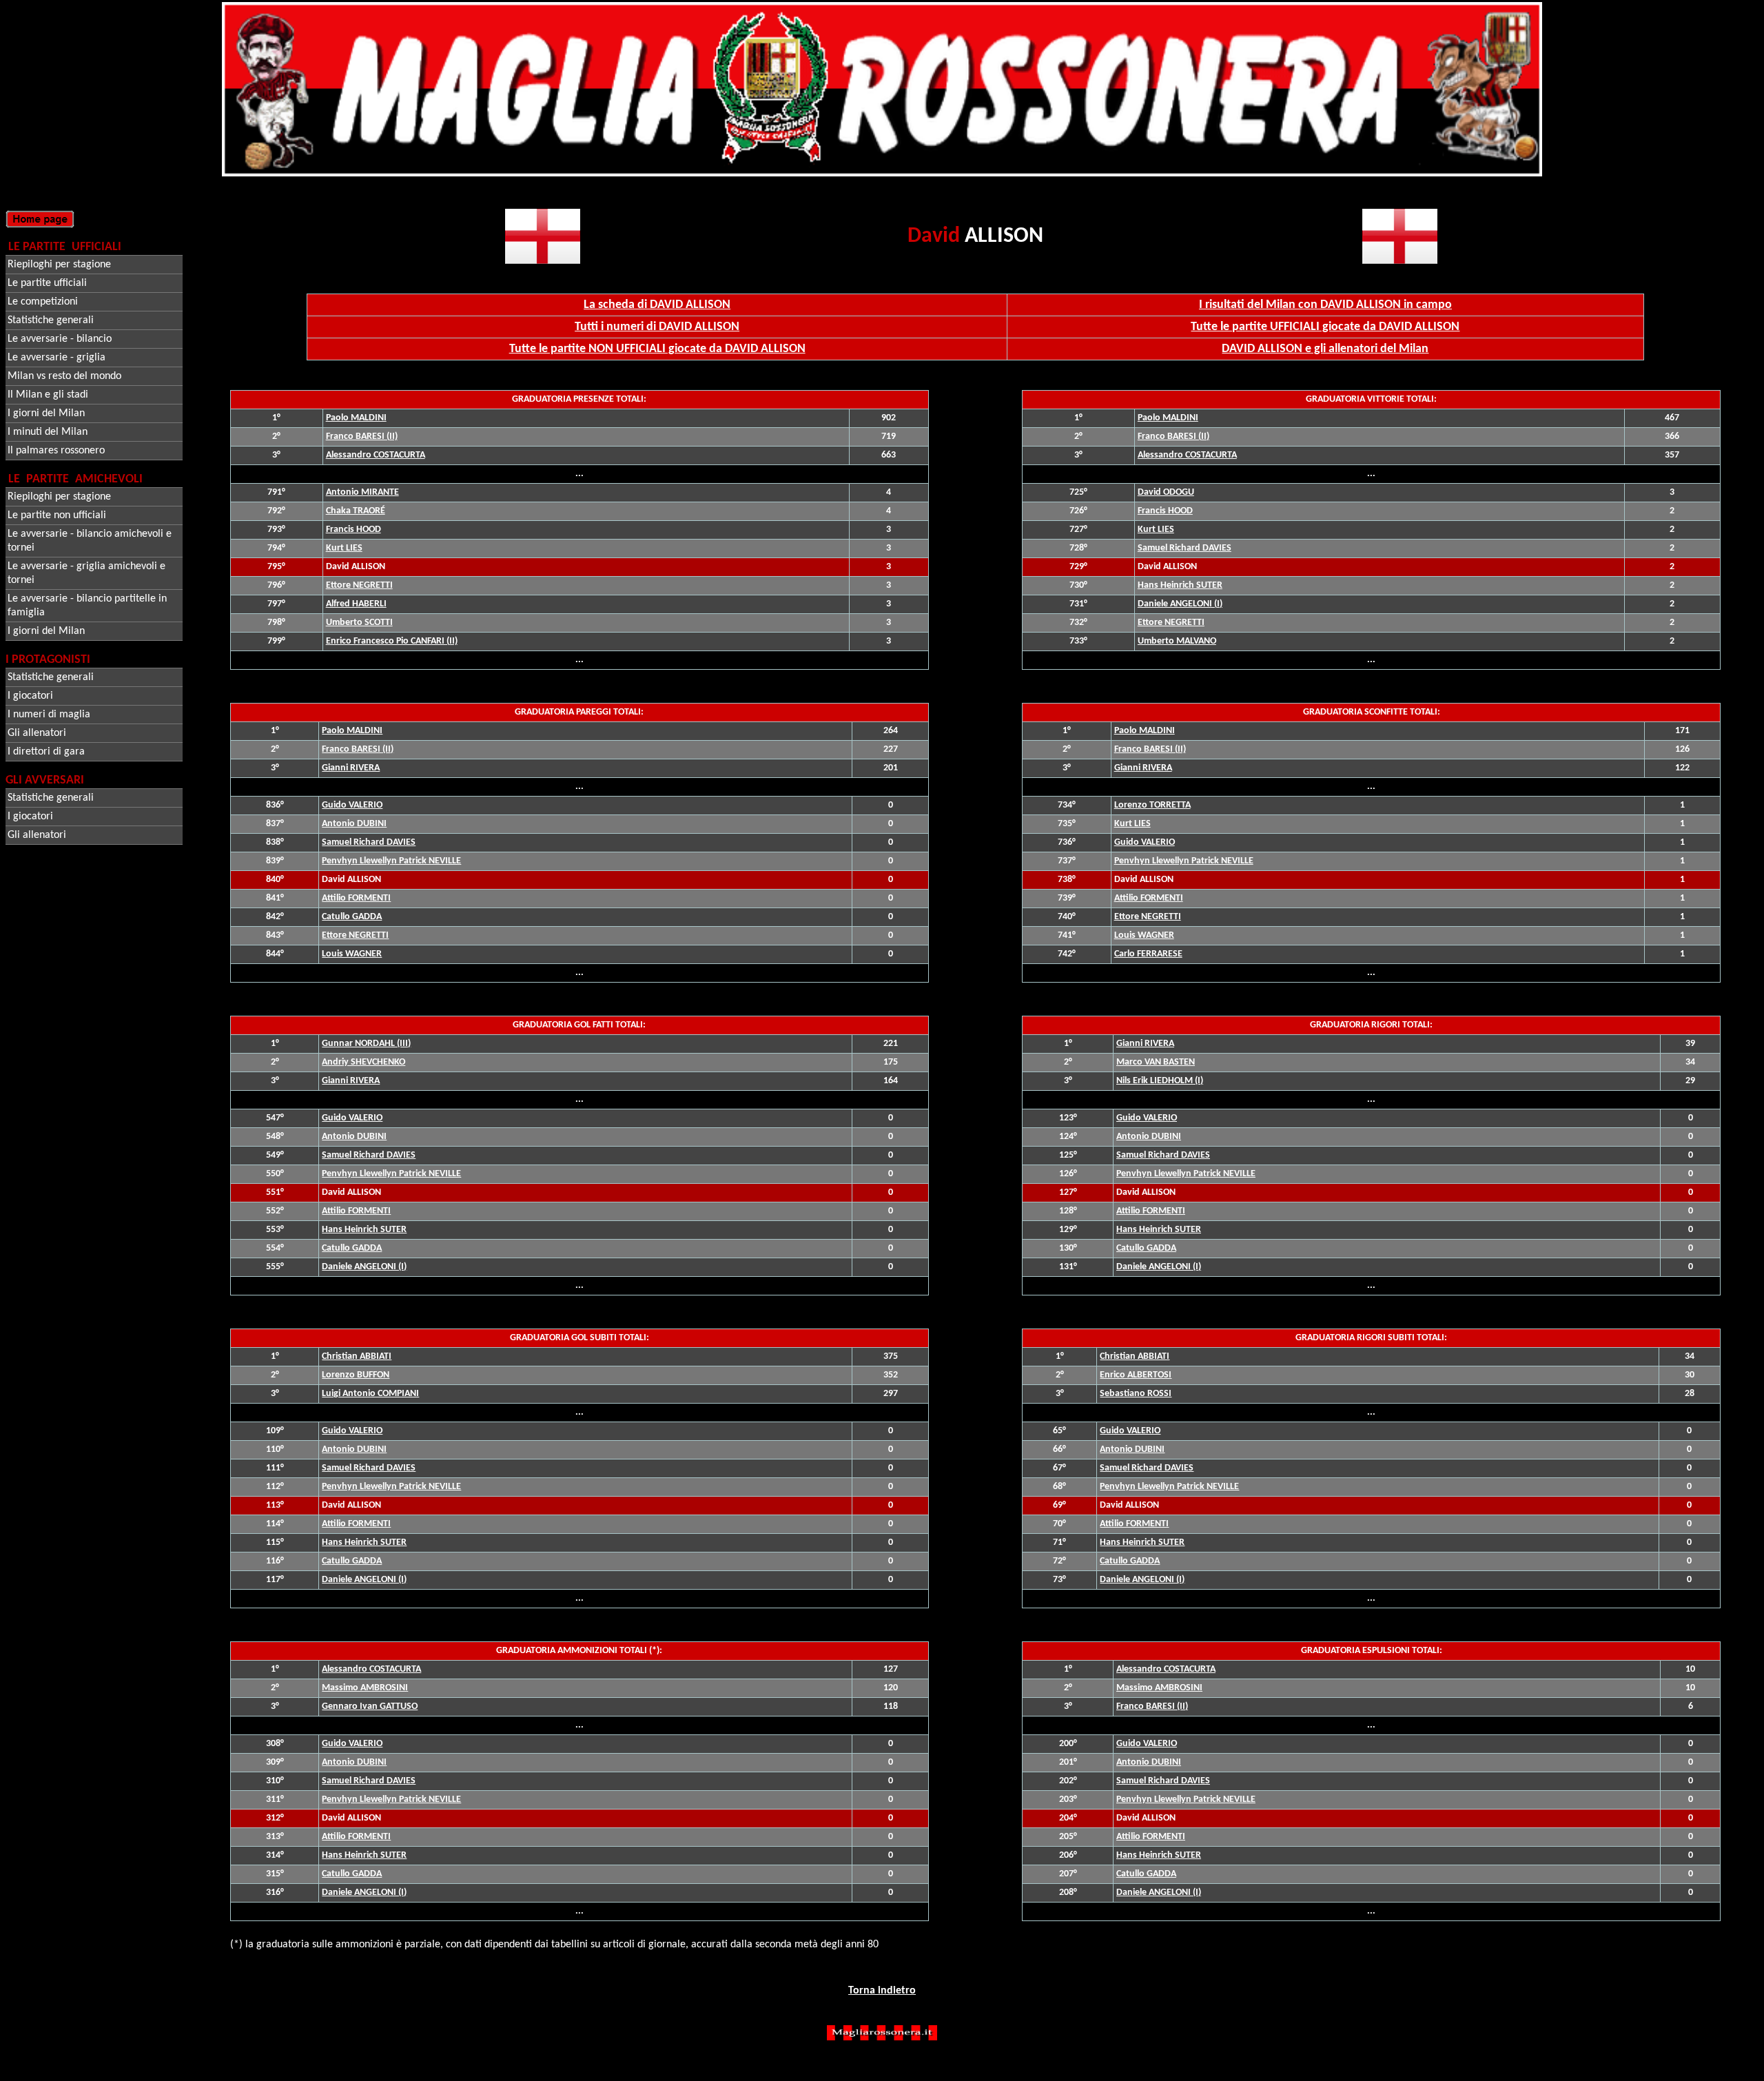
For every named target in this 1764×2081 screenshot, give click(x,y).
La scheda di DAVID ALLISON (657, 305)
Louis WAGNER (352, 954)
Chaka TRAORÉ (356, 511)
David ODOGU (1166, 492)
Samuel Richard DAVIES (1184, 548)
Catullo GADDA (352, 917)
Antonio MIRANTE (362, 492)
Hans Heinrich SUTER (1180, 585)
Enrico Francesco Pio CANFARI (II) (392, 641)
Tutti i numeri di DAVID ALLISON (657, 327)
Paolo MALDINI (356, 418)
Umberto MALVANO (1177, 641)
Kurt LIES (344, 548)
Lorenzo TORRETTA (1152, 805)
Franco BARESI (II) (362, 437)
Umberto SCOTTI (359, 623)
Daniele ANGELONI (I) (1180, 604)
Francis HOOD (353, 530)
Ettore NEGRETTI (359, 585)
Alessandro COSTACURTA (376, 455)
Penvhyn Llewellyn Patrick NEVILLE (391, 861)
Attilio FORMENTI (356, 898)
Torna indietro (882, 1991)
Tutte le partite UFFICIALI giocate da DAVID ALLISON (1325, 327)
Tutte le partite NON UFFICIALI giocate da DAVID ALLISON (657, 349)
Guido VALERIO (352, 805)
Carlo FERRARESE (1148, 954)
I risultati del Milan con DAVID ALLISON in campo (1325, 305)
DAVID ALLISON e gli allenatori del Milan (1325, 349)
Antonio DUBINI (354, 824)
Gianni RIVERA (351, 768)
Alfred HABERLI (356, 604)
